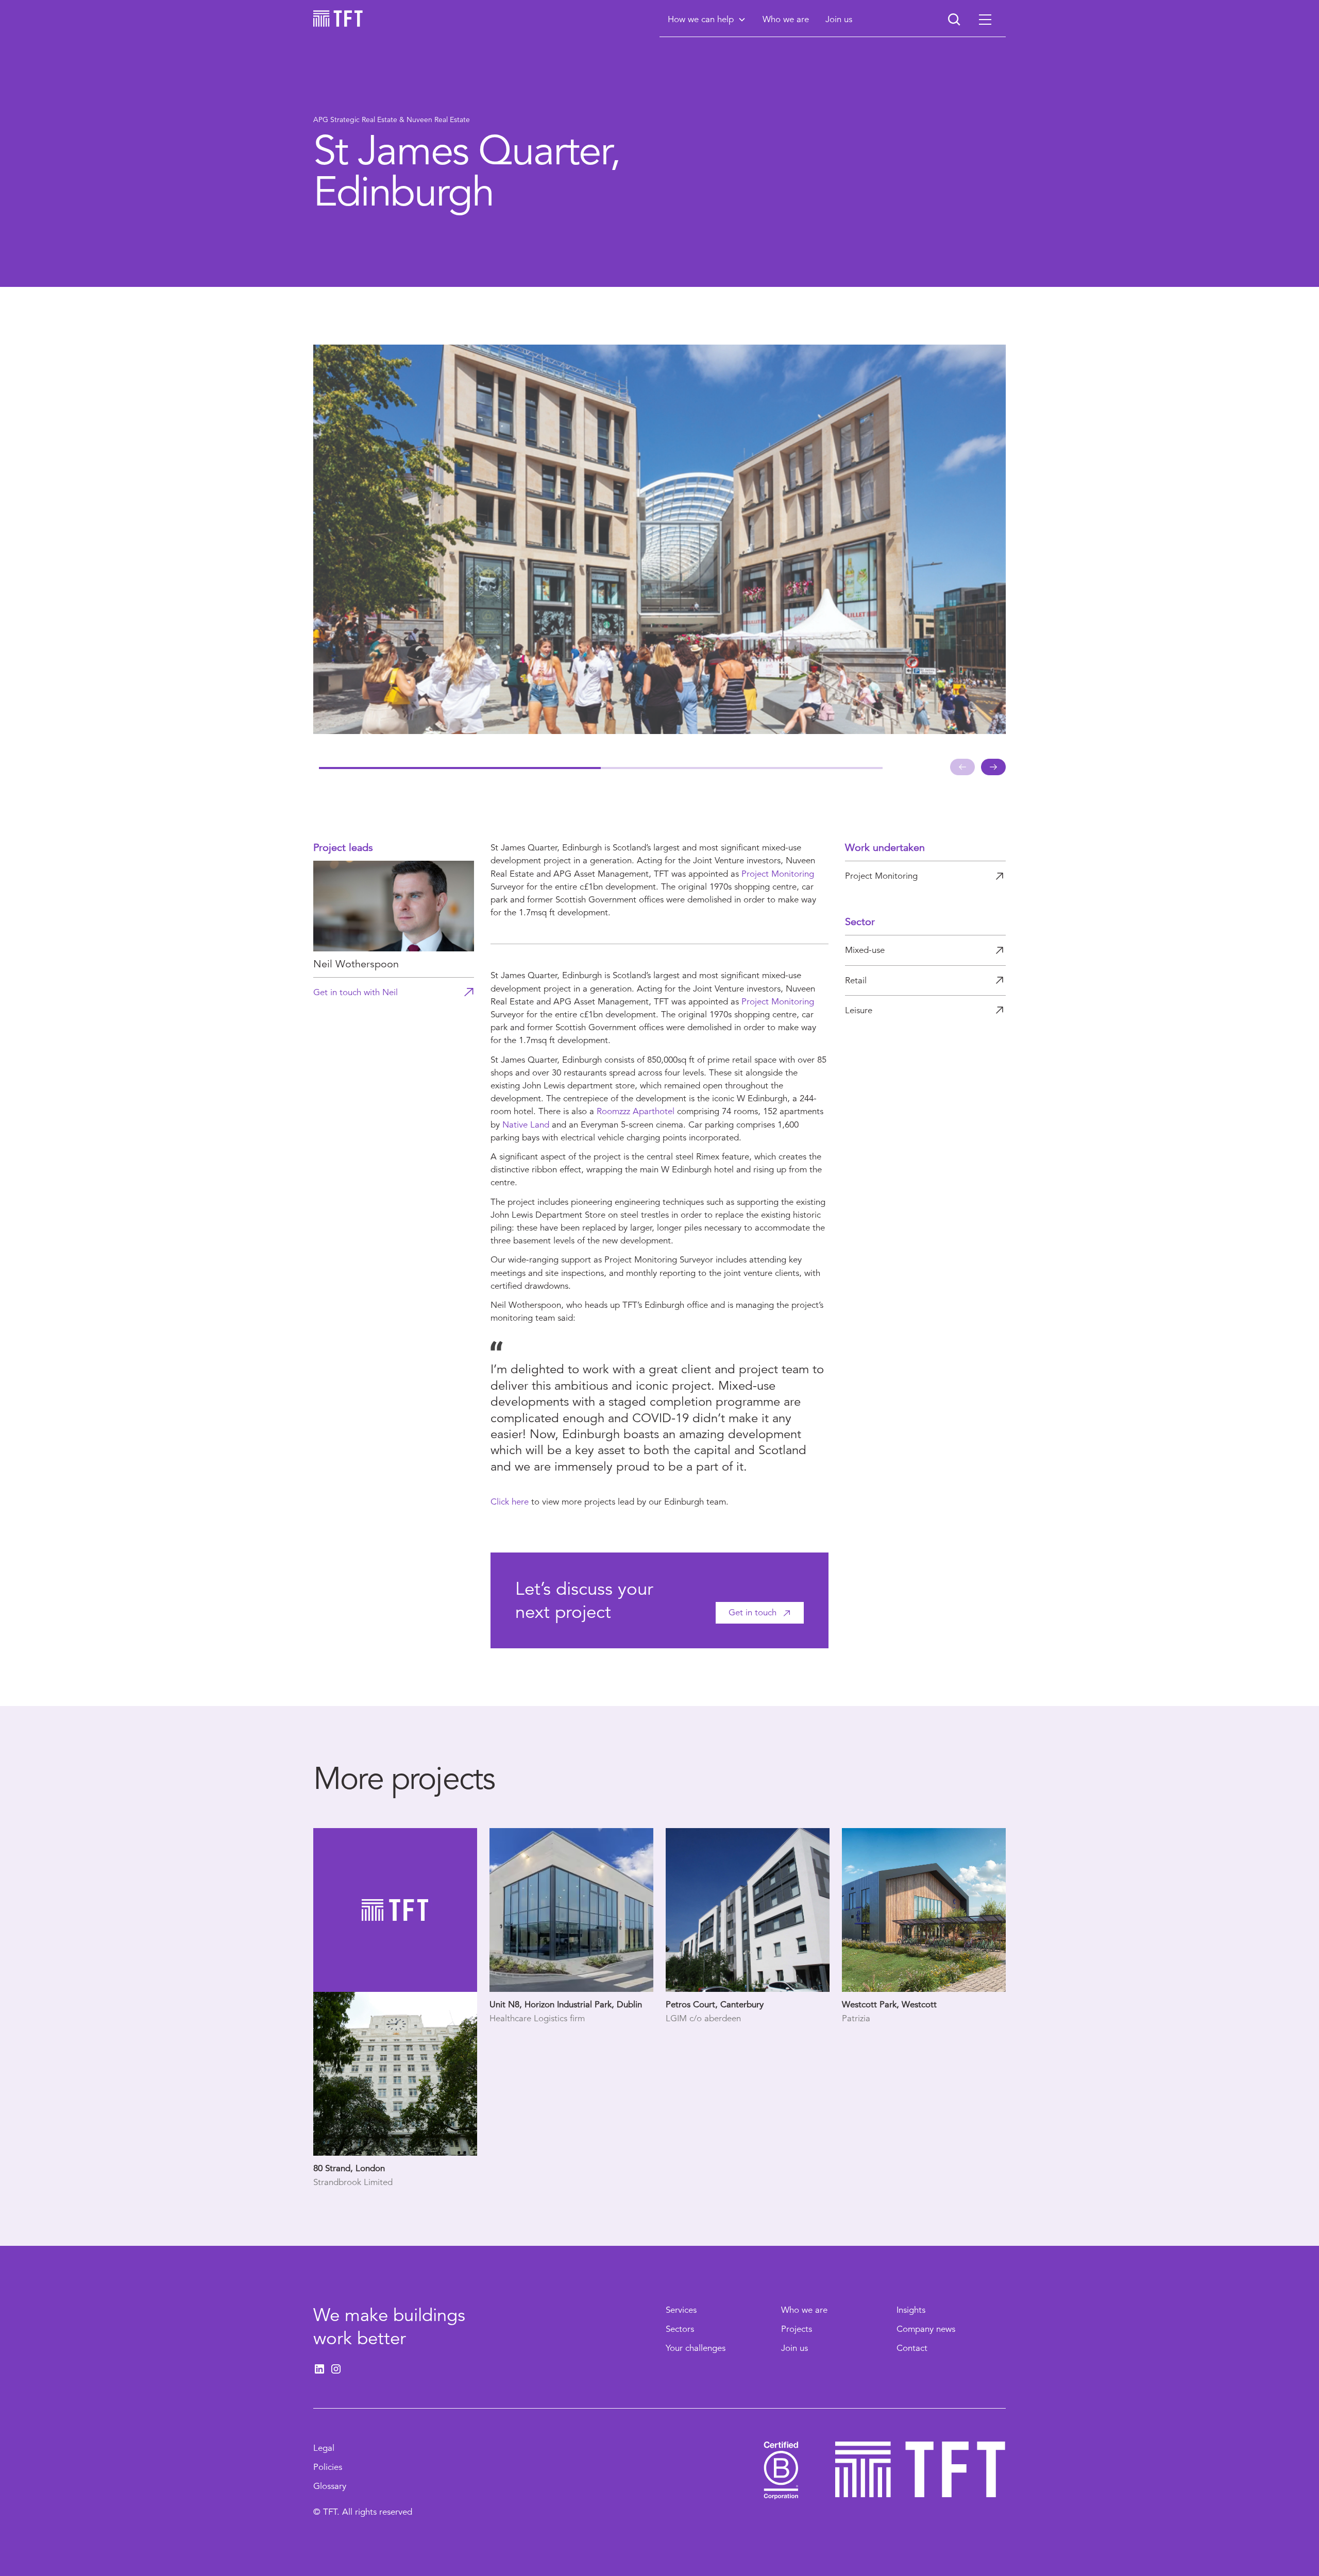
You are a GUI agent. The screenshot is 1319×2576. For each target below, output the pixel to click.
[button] (707, 19)
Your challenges (696, 2348)
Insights (911, 2310)
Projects (797, 2329)
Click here (510, 1502)
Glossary (330, 2486)
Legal (324, 2448)
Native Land (526, 1125)
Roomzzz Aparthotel (636, 1111)
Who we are (804, 2310)
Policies (328, 2467)
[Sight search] (954, 20)
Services (681, 2310)
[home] (338, 19)
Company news (926, 2329)
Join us (794, 2348)
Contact (912, 2348)
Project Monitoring (778, 874)
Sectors (680, 2329)
